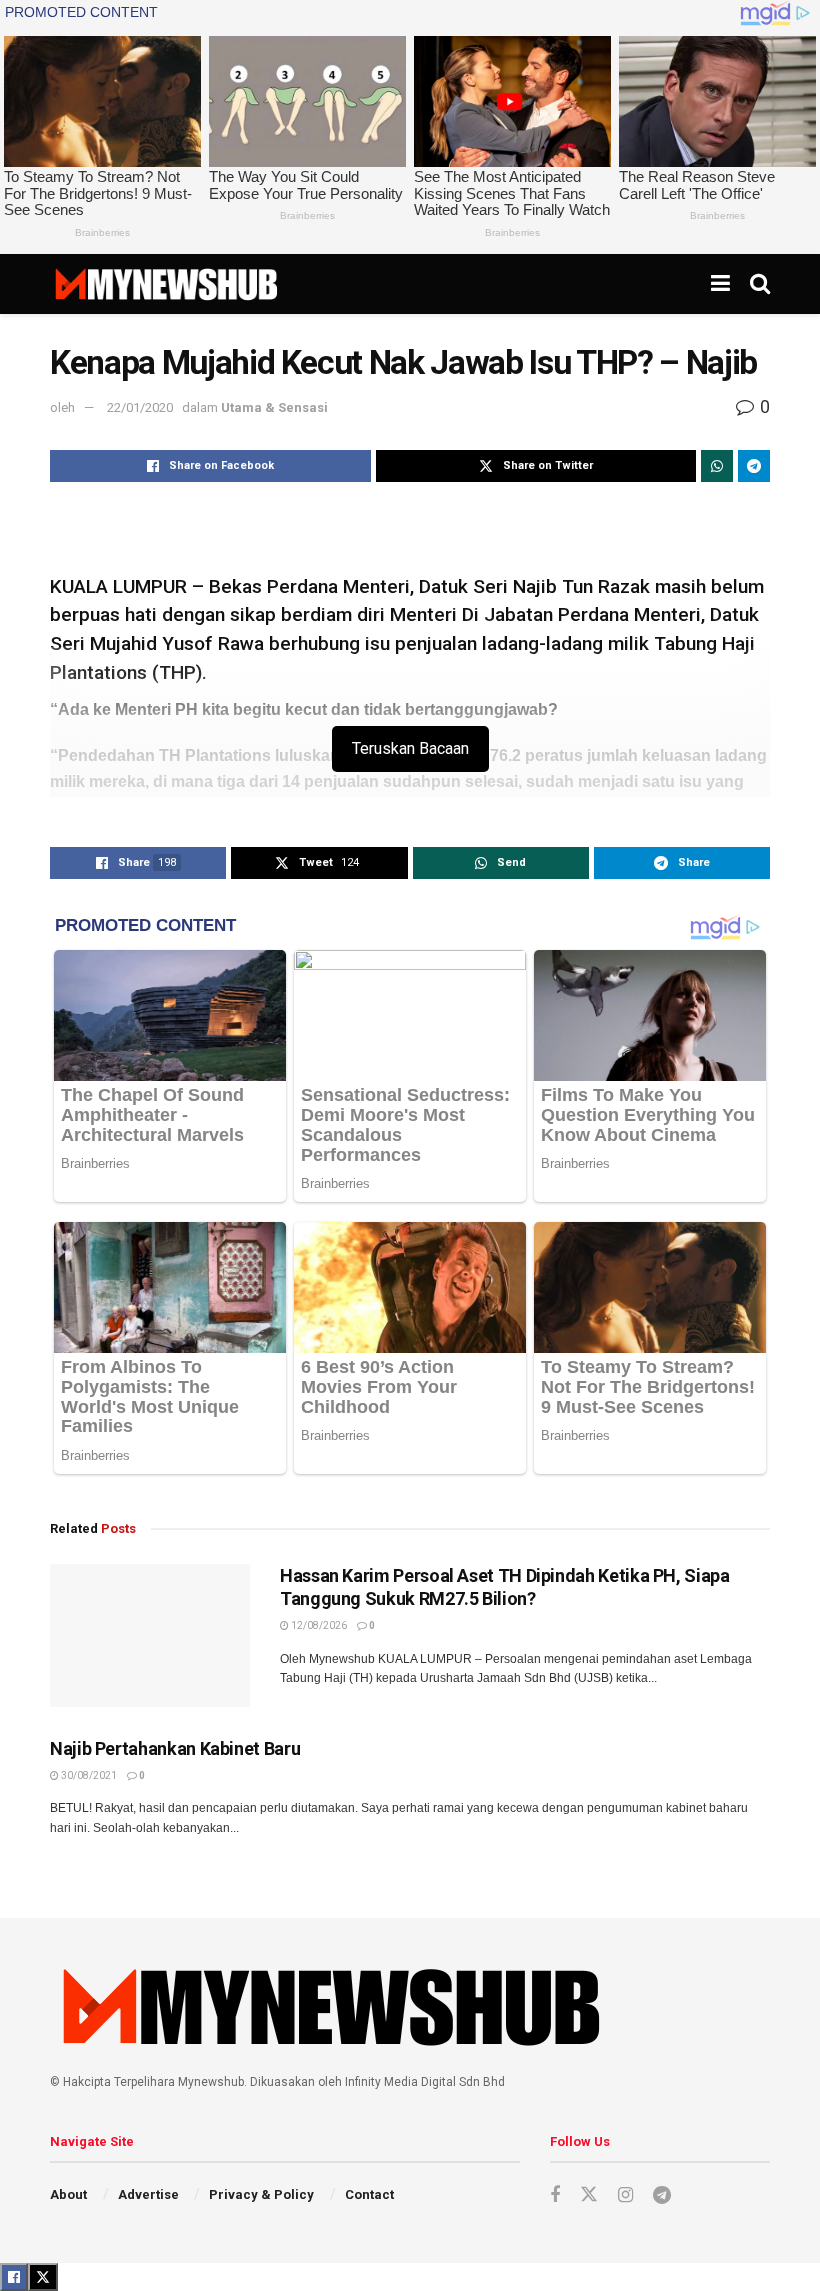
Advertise (148, 2194)
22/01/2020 (140, 407)
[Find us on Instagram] (625, 2195)
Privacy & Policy (261, 2194)
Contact (369, 2194)
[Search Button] (760, 284)
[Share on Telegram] (754, 466)
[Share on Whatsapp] (717, 466)
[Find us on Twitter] (589, 2195)
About (68, 2194)
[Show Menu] (720, 284)
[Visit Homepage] (165, 284)
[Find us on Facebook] (555, 2195)
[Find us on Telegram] (662, 2195)
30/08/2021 (88, 1775)
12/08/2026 (318, 1625)
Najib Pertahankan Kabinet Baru (175, 1748)
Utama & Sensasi (274, 407)
